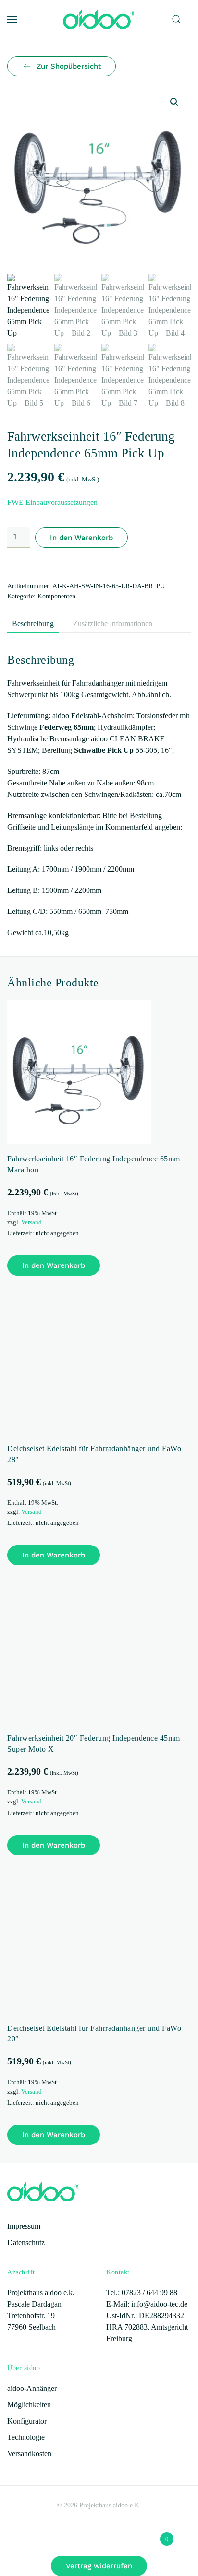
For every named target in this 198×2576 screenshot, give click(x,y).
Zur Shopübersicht (69, 66)
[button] (12, 19)
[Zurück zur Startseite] (99, 19)
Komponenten (56, 596)
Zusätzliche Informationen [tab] (113, 624)
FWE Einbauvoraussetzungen (52, 502)
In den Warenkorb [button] (54, 1265)
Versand (31, 1222)
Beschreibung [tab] (33, 624)
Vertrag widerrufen (99, 2566)
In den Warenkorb (81, 538)
